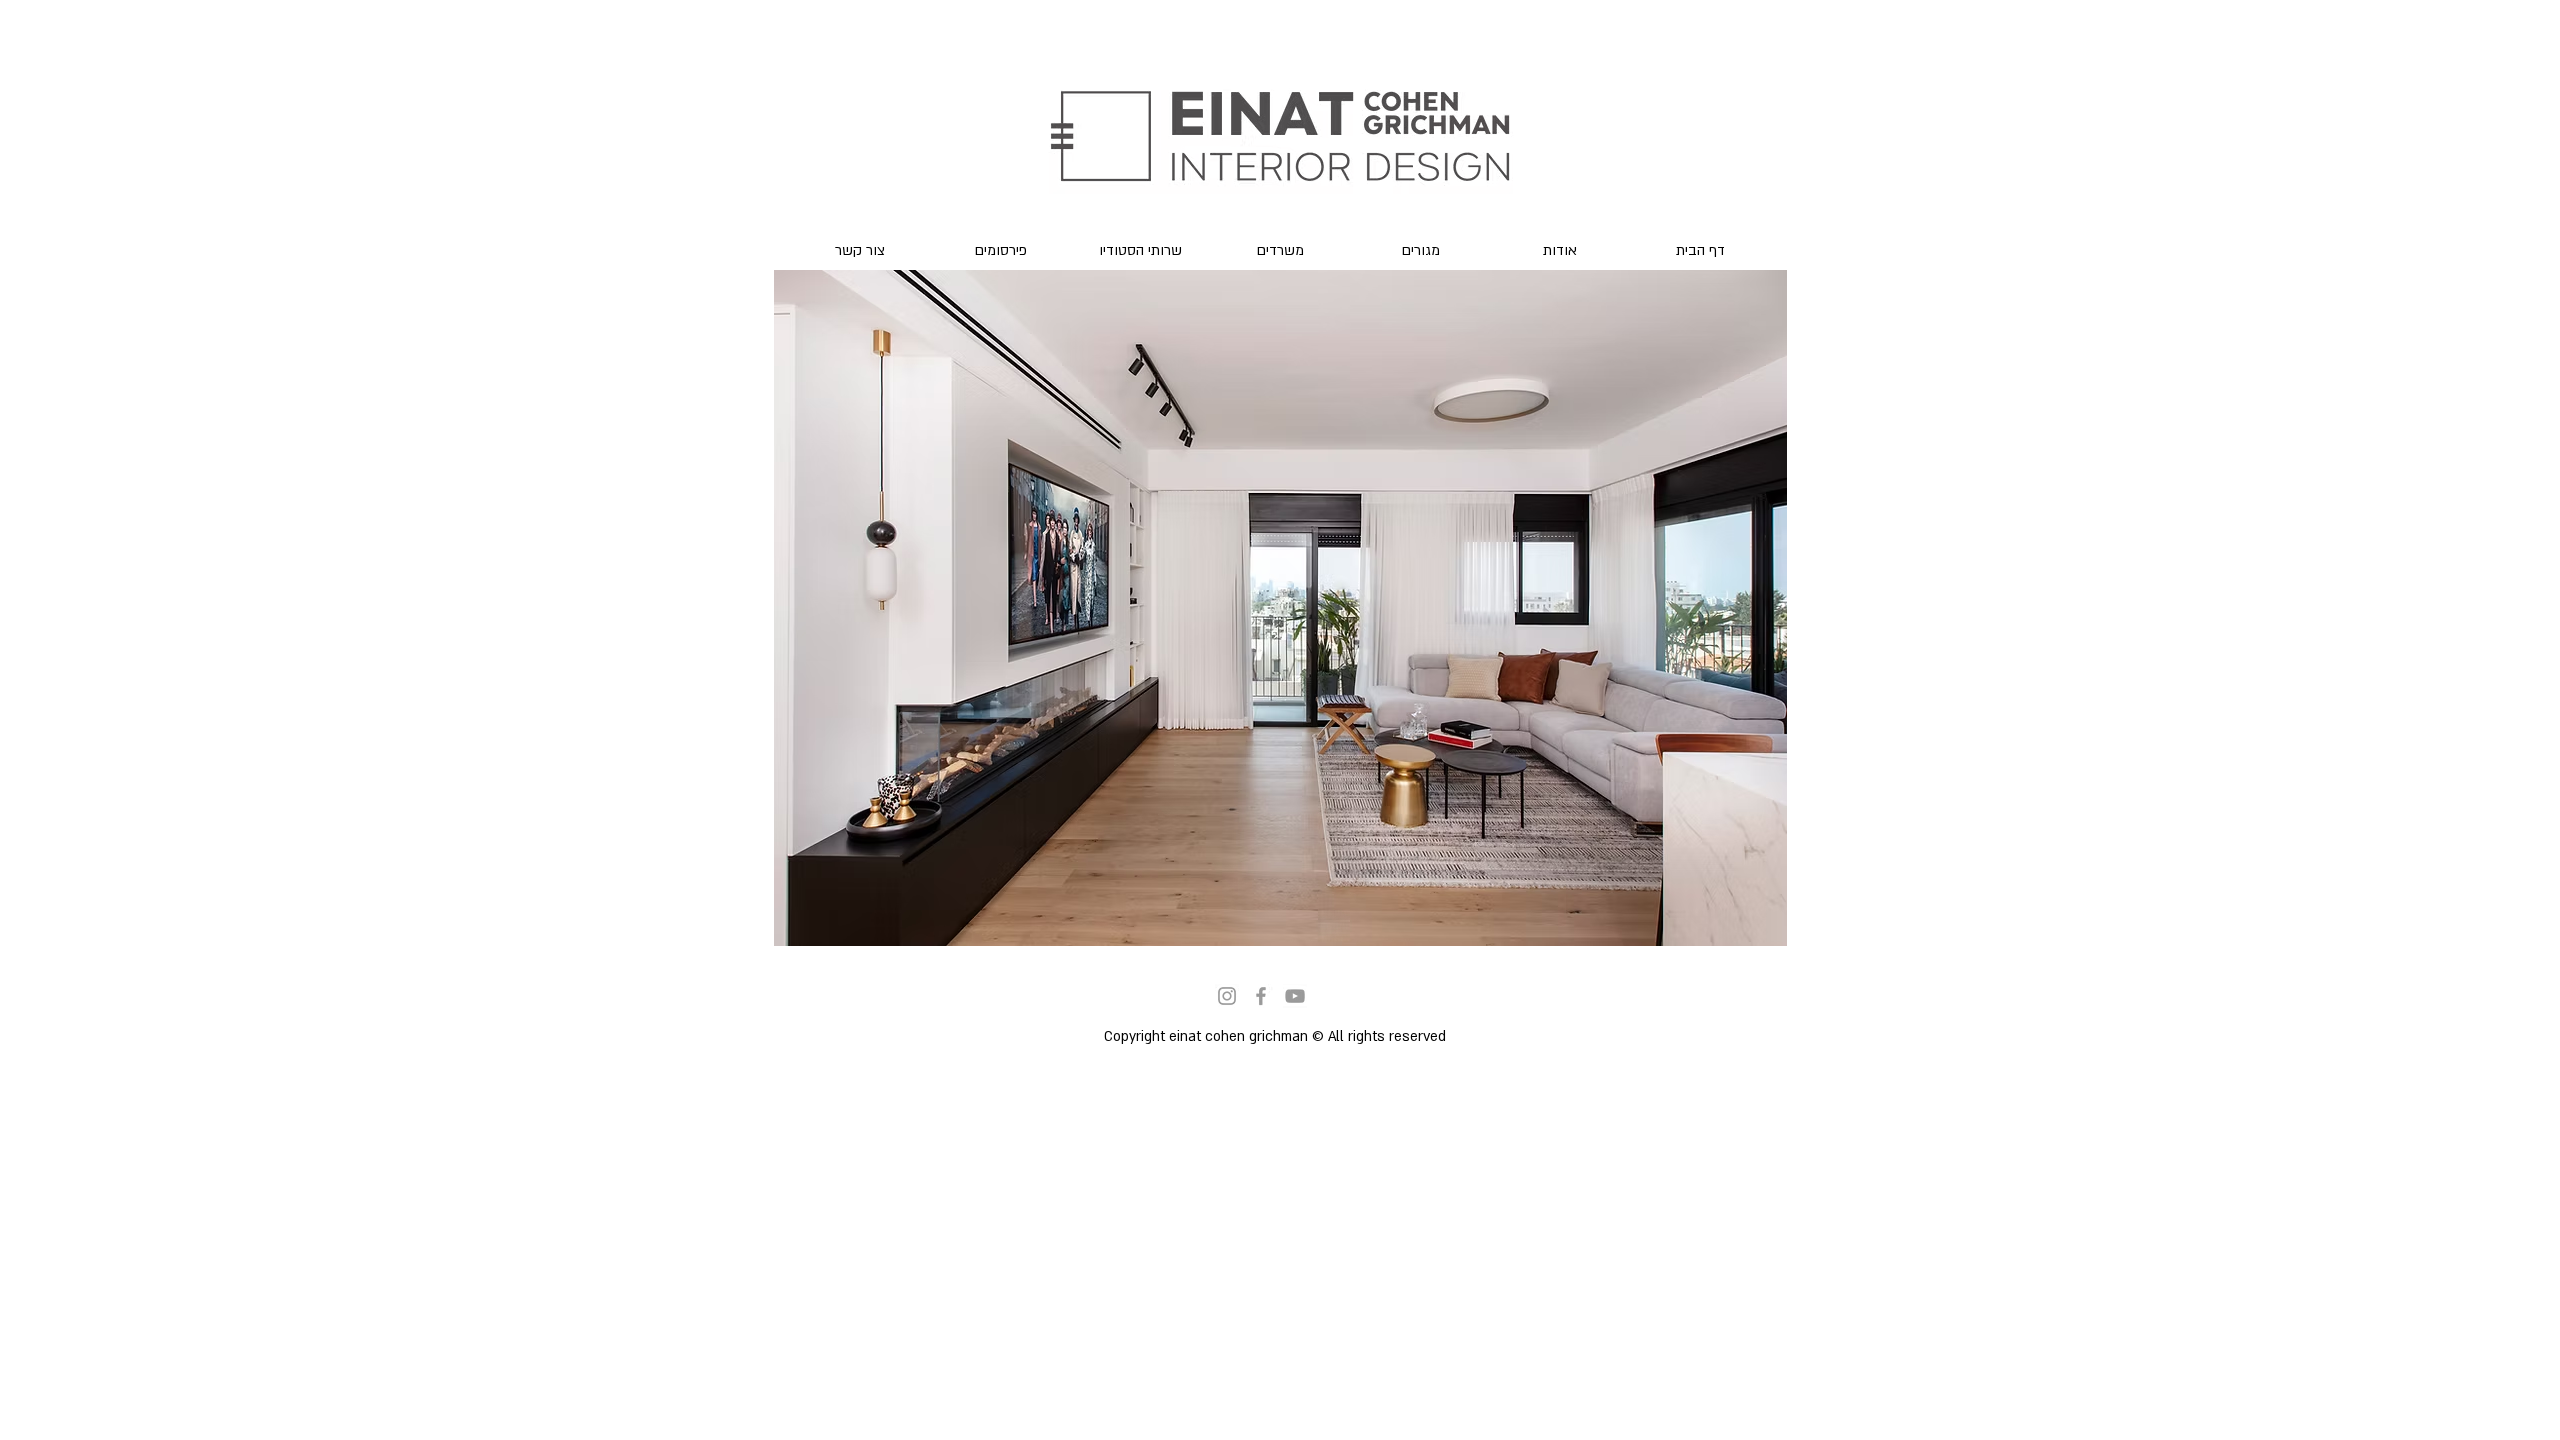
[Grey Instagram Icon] (1227, 996)
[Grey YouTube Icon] (1295, 996)
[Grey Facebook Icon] (1261, 996)
